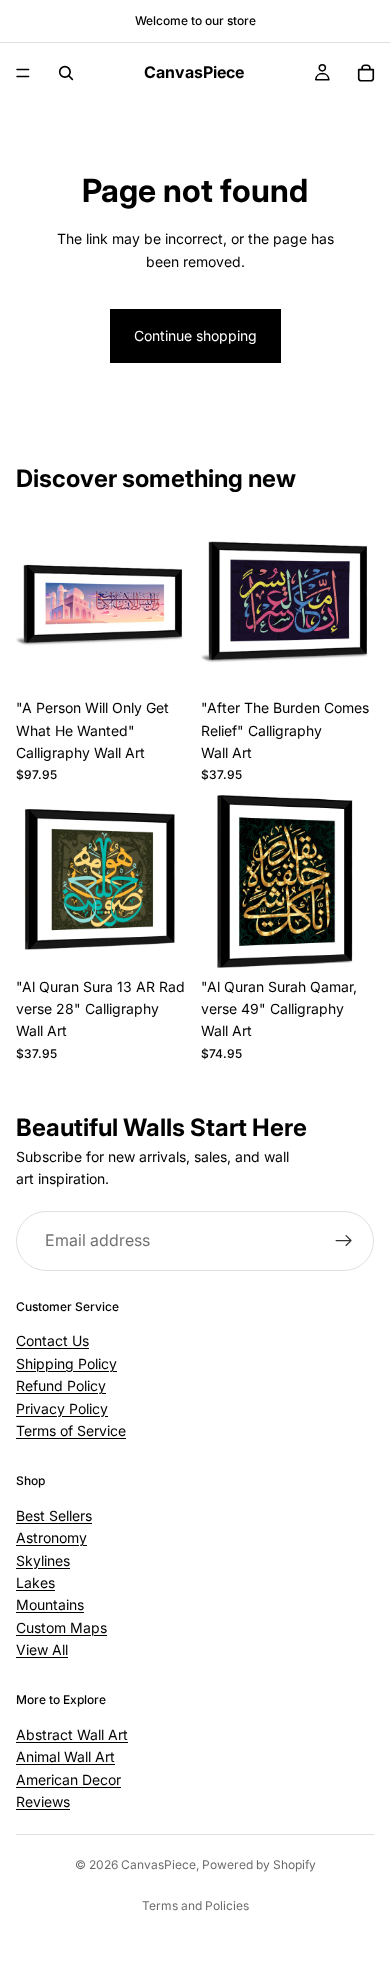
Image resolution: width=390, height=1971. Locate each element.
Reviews (43, 1801)
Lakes (35, 1582)
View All (42, 1649)
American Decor (68, 1778)
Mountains (50, 1604)
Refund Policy (61, 1385)
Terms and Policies (195, 1905)
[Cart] (366, 73)
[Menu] (23, 73)
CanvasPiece (158, 1864)
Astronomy (51, 1537)
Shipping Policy (66, 1363)
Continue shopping (195, 335)
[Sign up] (344, 1241)
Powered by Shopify (259, 1864)
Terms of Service (71, 1430)
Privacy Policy (62, 1407)
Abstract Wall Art (72, 1734)
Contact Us (52, 1340)
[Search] (66, 73)
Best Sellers (54, 1515)
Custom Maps (61, 1626)
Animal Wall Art (65, 1756)
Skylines (43, 1559)
